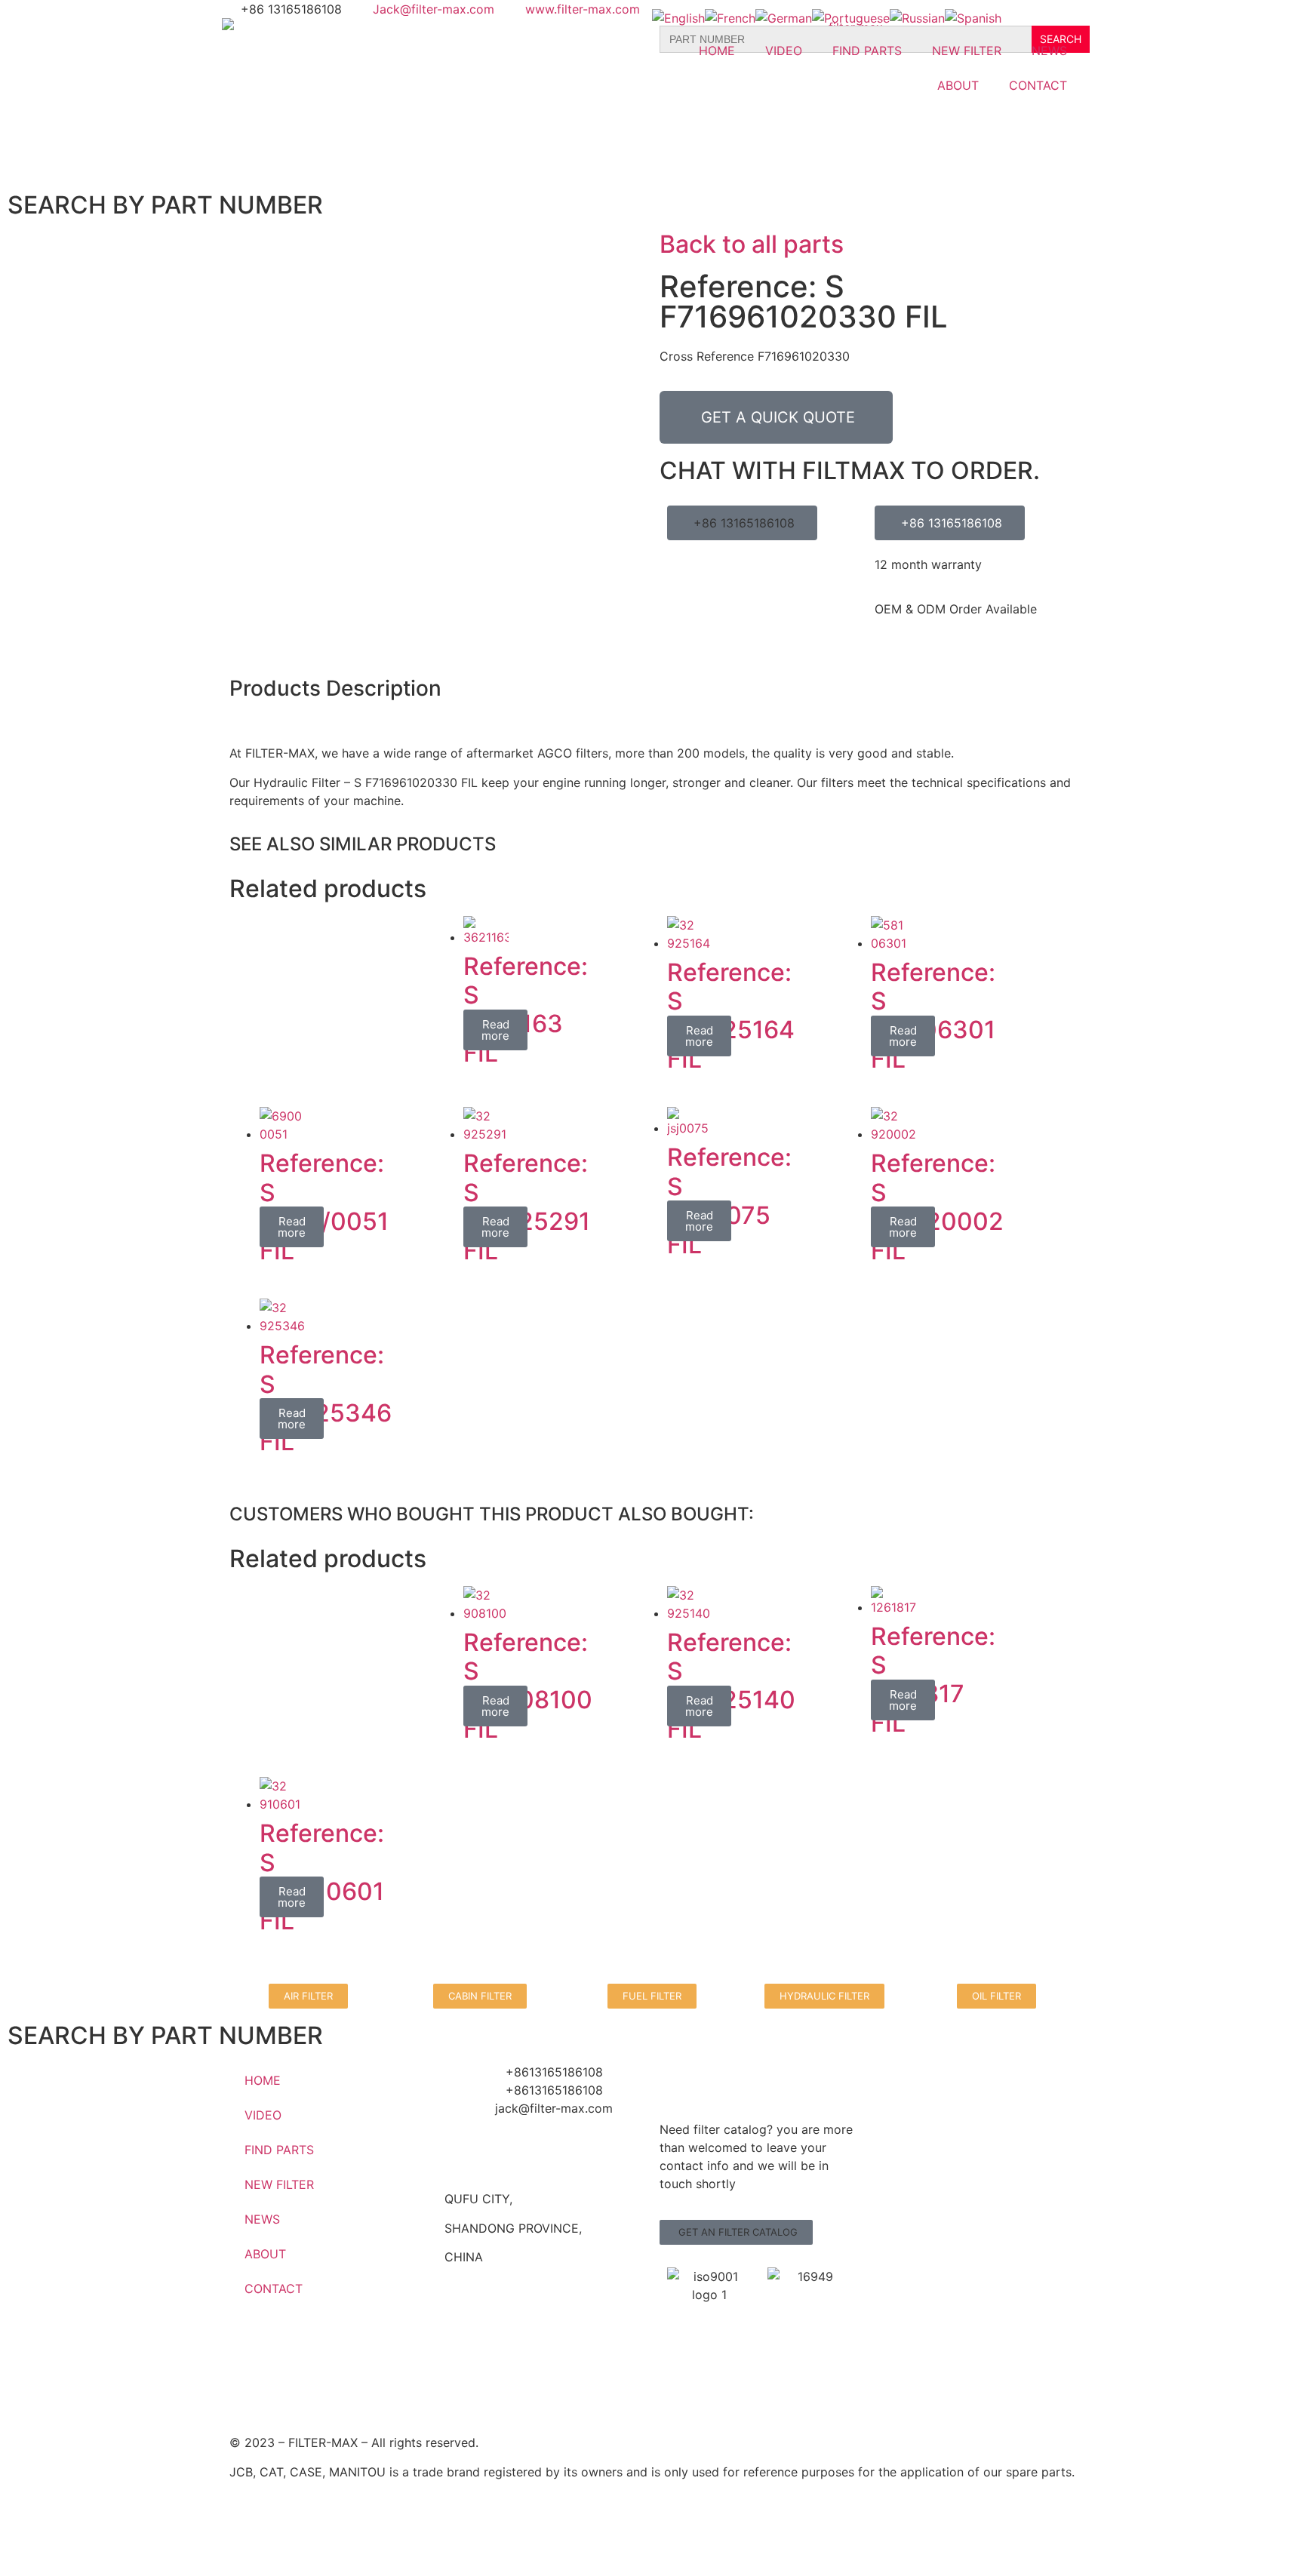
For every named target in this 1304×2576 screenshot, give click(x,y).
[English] (678, 18)
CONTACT (1038, 85)
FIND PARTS (867, 51)
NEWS (1049, 51)
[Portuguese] (851, 18)
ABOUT (958, 85)
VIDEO (784, 51)
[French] (730, 18)
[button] (736, 2232)
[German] (784, 18)
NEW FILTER (967, 51)
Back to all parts (752, 244)
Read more (495, 1030)
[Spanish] (973, 18)
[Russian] (917, 18)
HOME (717, 51)
